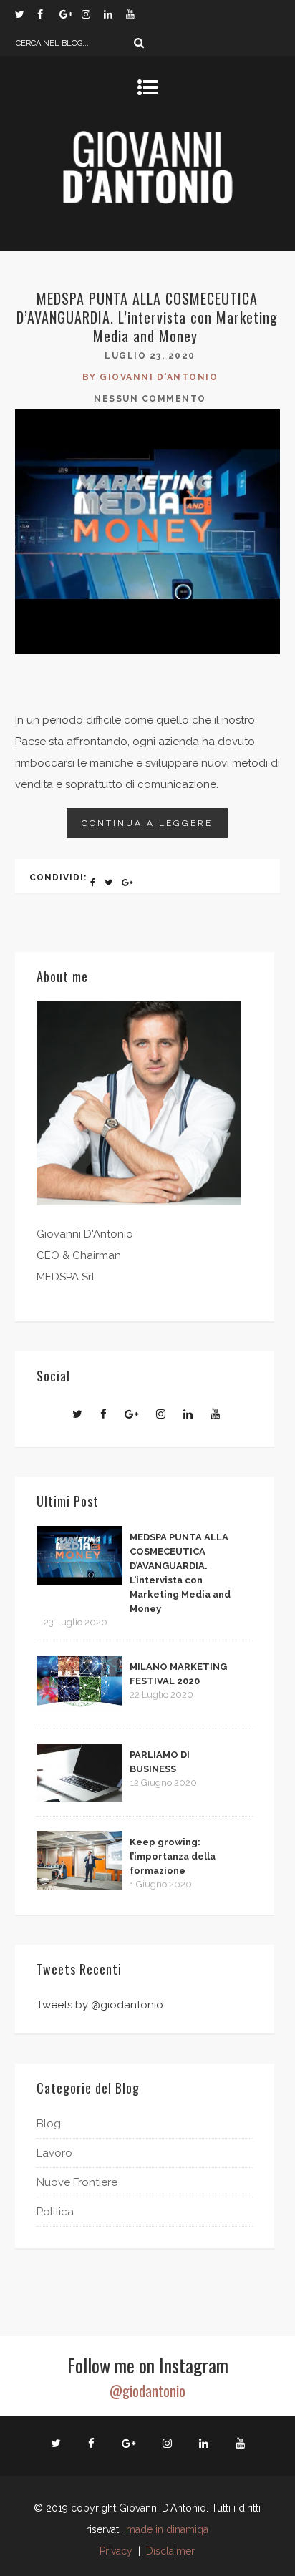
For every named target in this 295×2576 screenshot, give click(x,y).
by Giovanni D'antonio (150, 377)
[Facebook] (48, 14)
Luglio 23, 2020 (150, 356)
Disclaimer (170, 2551)
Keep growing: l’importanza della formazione (173, 1856)
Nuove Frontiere (77, 2182)
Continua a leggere (147, 823)
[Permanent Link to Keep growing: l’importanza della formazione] (79, 1886)
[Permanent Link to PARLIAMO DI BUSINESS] (79, 1798)
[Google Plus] (70, 14)
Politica (55, 2212)
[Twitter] (26, 14)
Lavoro (54, 2153)
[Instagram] (92, 14)
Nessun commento (150, 399)
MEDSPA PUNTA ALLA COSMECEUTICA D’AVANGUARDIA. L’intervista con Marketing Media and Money (147, 317)
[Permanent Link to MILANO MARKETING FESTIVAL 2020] (79, 1711)
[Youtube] (137, 14)
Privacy (116, 2551)
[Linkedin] (115, 14)
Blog (49, 2124)
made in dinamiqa (167, 2529)
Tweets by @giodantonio (100, 2005)
